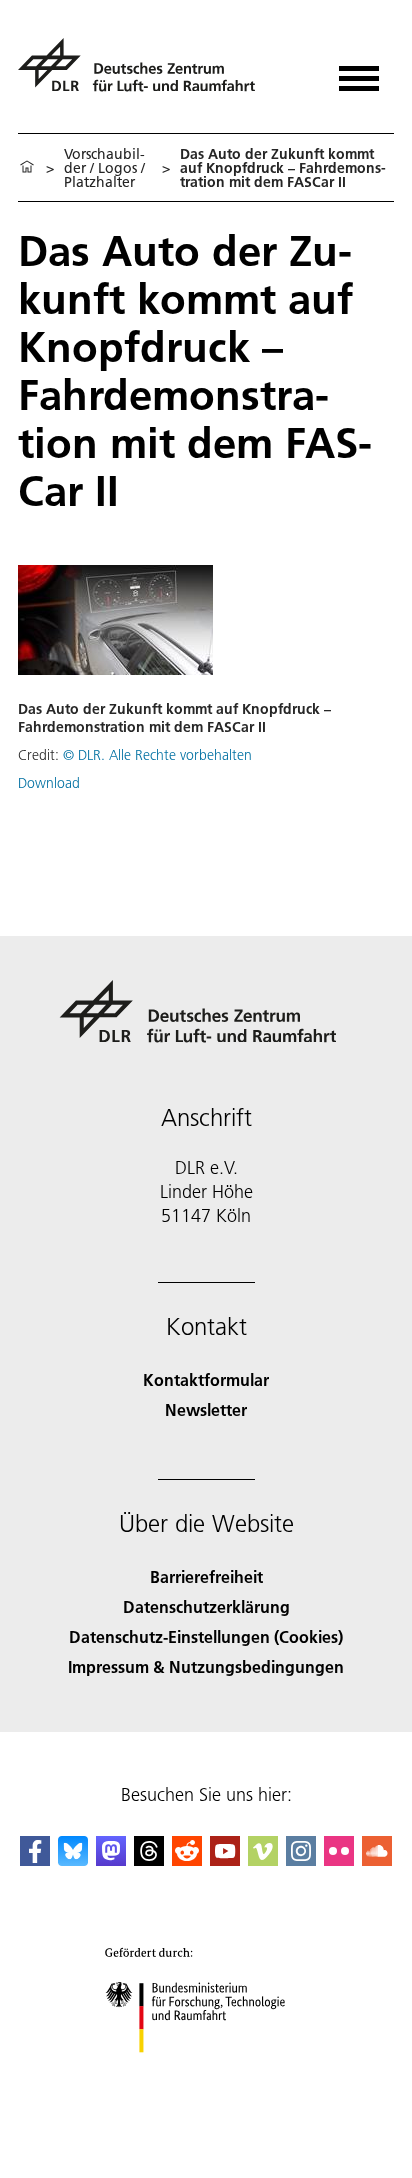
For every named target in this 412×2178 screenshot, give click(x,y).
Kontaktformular (206, 1379)
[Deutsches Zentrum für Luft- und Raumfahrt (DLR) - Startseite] (144, 73)
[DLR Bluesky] (73, 1859)
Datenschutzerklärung (206, 1606)
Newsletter (206, 1409)
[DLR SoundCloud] (377, 1859)
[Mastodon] (111, 1859)
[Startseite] (27, 168)
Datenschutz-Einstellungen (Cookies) (206, 1636)
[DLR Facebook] (35, 1859)
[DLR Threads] (149, 1859)
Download (49, 783)
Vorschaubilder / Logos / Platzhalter (104, 168)
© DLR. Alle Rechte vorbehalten (157, 755)
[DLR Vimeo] (263, 1859)
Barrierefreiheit (206, 1576)
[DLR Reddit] (187, 1859)
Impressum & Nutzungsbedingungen (206, 1666)
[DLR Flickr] (339, 1859)
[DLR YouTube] (225, 1859)
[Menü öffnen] (359, 71)
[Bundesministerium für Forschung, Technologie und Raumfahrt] (206, 2072)
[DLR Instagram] (301, 1859)
